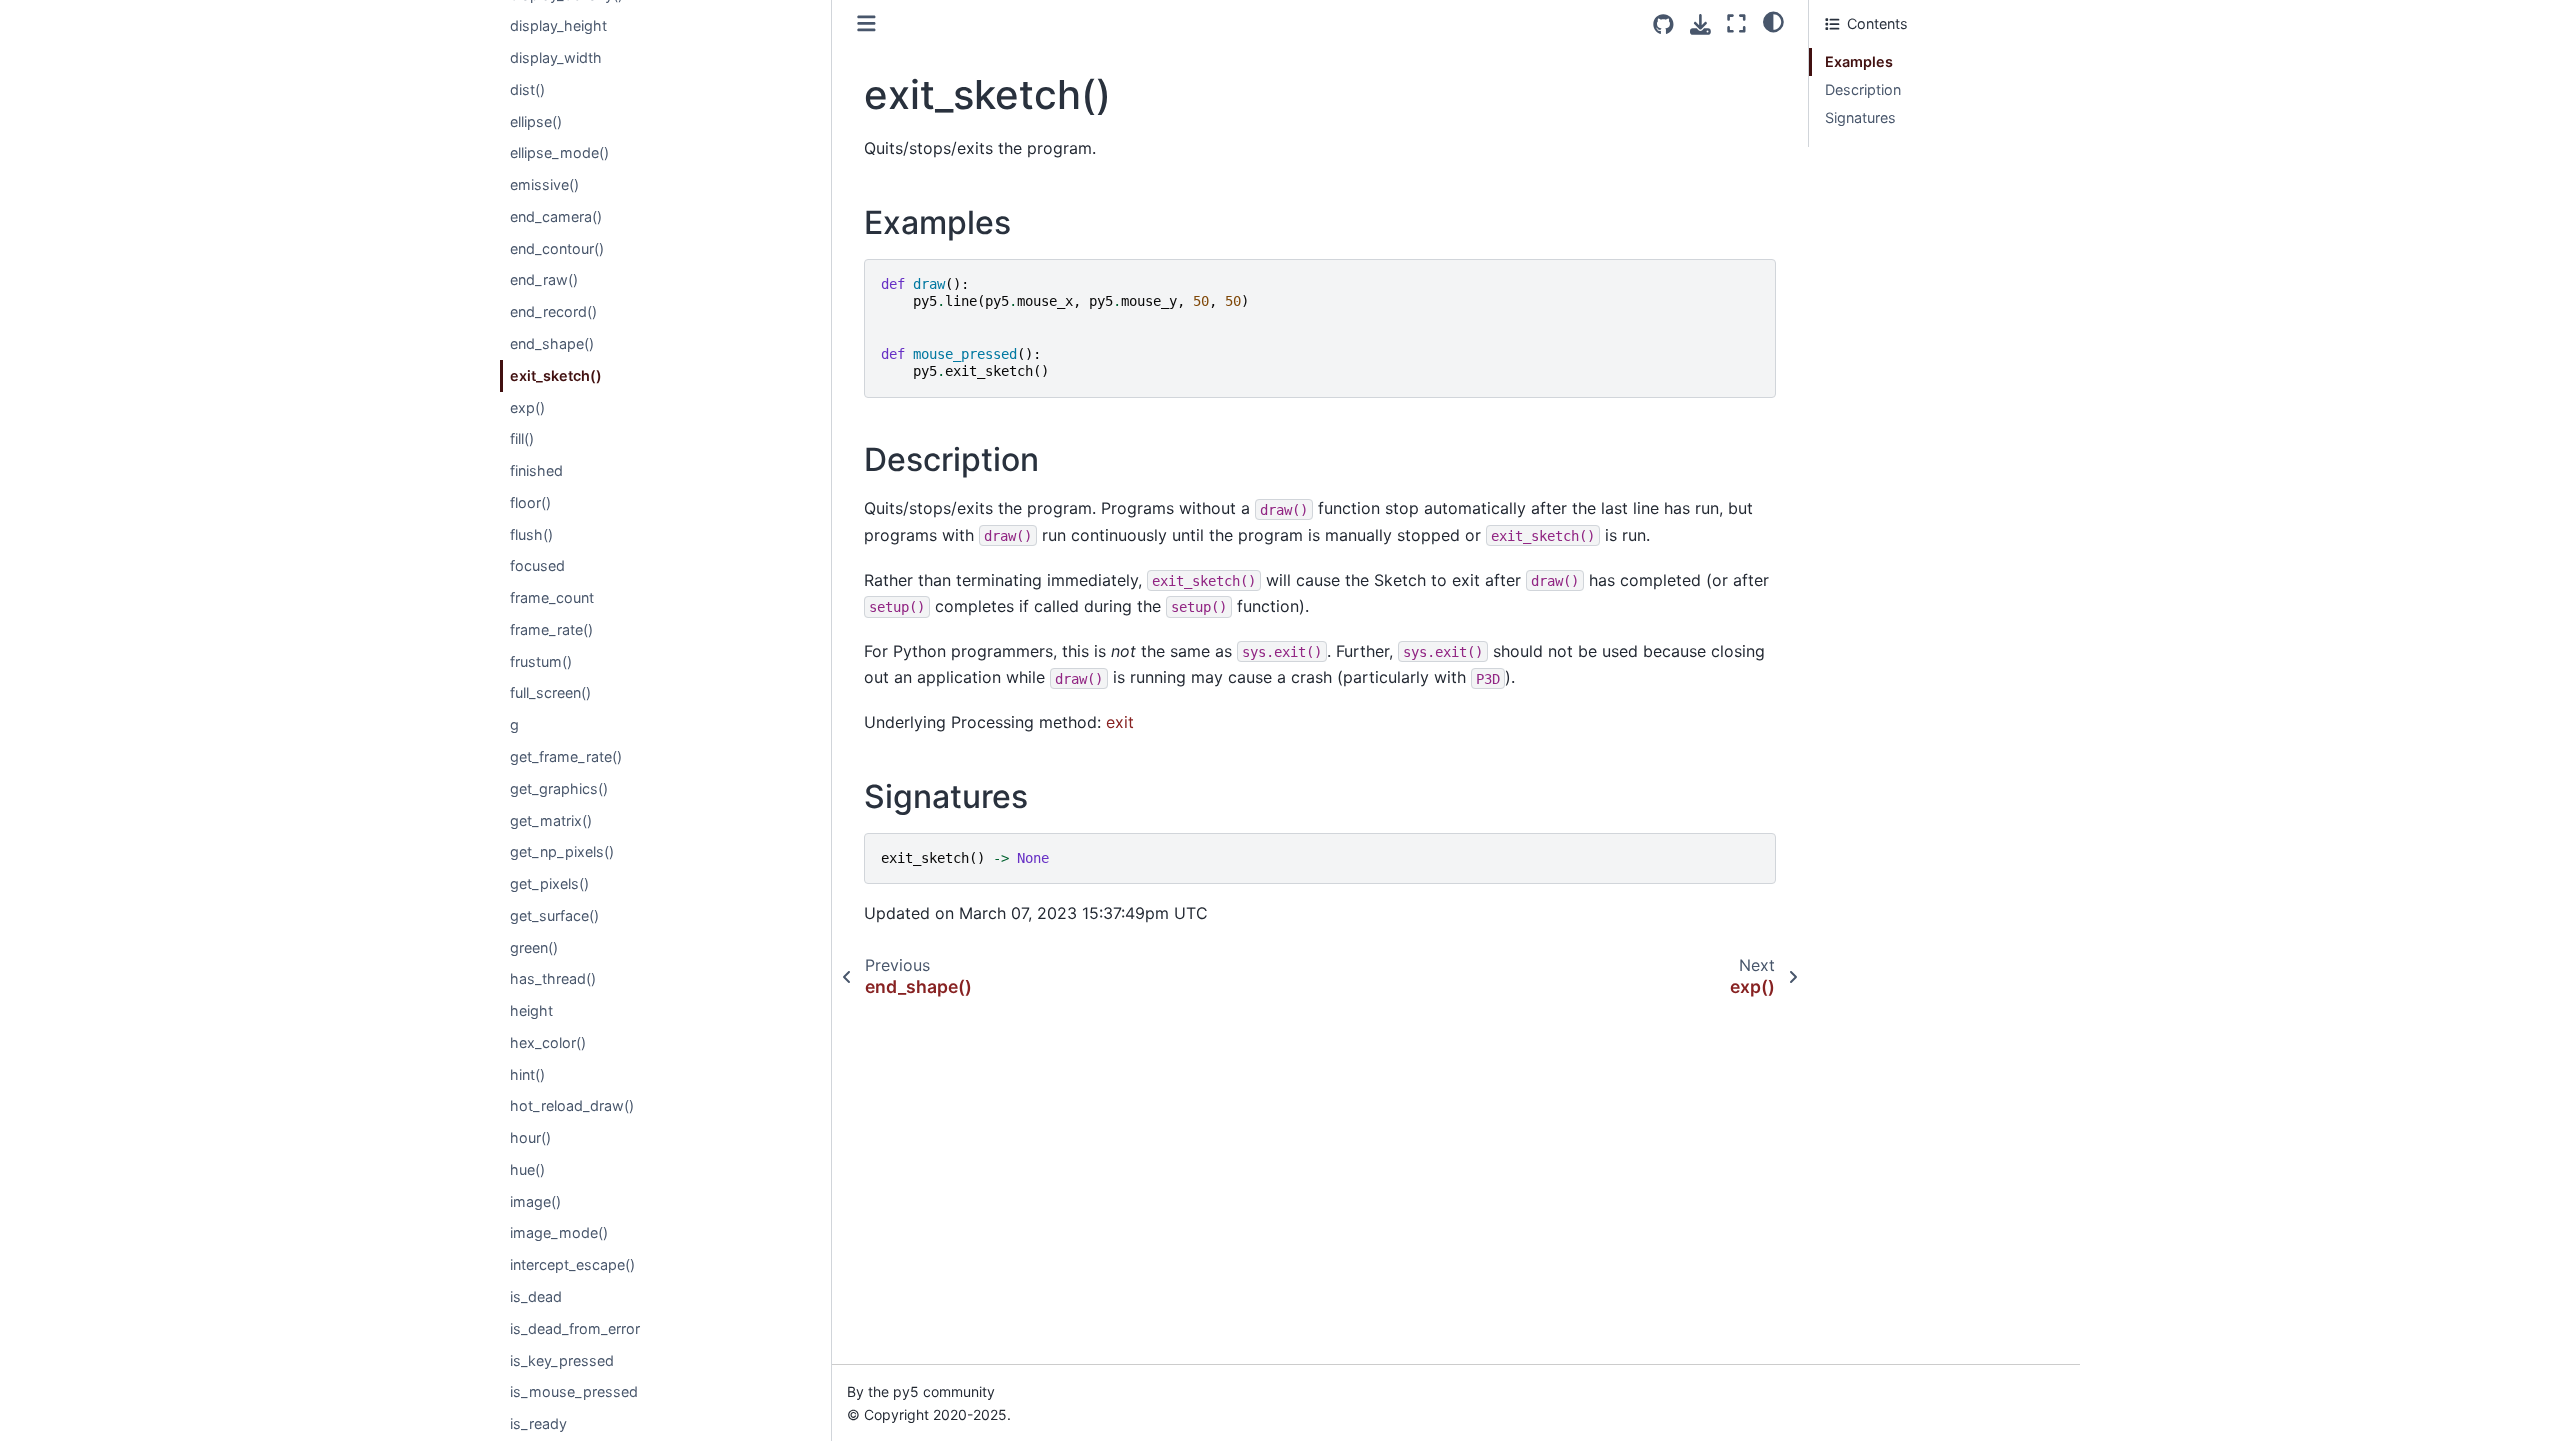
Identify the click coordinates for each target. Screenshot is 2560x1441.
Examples (1859, 61)
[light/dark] (1773, 21)
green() (534, 947)
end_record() (553, 311)
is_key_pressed (562, 1360)
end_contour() (557, 248)
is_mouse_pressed (574, 1391)
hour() (530, 1137)
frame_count (552, 597)
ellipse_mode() (559, 152)
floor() (530, 502)
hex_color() (548, 1042)
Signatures (1860, 117)
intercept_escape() (572, 1264)
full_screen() (550, 692)
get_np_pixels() (562, 851)
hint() (527, 1074)
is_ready (538, 1423)
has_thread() (553, 978)
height (531, 1010)
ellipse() (536, 121)
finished (536, 470)
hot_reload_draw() (572, 1105)
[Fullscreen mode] (1736, 23)
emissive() (544, 184)
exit (1120, 722)
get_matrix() (551, 820)
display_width (556, 57)
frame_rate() (551, 629)
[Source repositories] (1663, 24)
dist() (527, 89)
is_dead (536, 1296)
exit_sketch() (556, 375)
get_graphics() (559, 788)
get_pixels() (549, 883)
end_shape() (552, 343)
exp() (527, 407)
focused (537, 565)
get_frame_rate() (566, 756)
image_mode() (559, 1232)
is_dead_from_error (575, 1328)
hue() (527, 1169)
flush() (531, 534)
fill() (522, 438)
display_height (558, 25)
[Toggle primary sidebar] (866, 23)
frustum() (541, 661)
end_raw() (544, 279)
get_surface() (554, 915)
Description (1863, 89)
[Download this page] (1700, 24)
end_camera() (556, 216)
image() (535, 1201)
